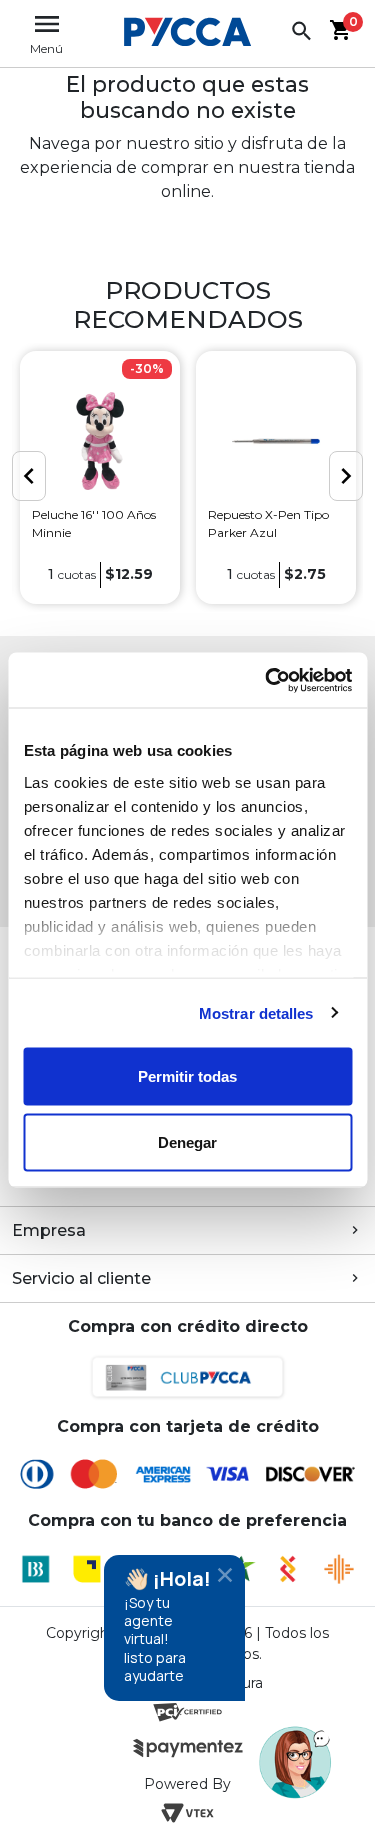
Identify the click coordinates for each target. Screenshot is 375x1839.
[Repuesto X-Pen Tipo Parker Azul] (276, 441)
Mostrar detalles (256, 1012)
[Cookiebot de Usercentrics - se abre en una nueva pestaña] (267, 680)
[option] (100, 478)
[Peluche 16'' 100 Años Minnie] (100, 441)
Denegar (187, 1141)
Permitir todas (187, 1076)
